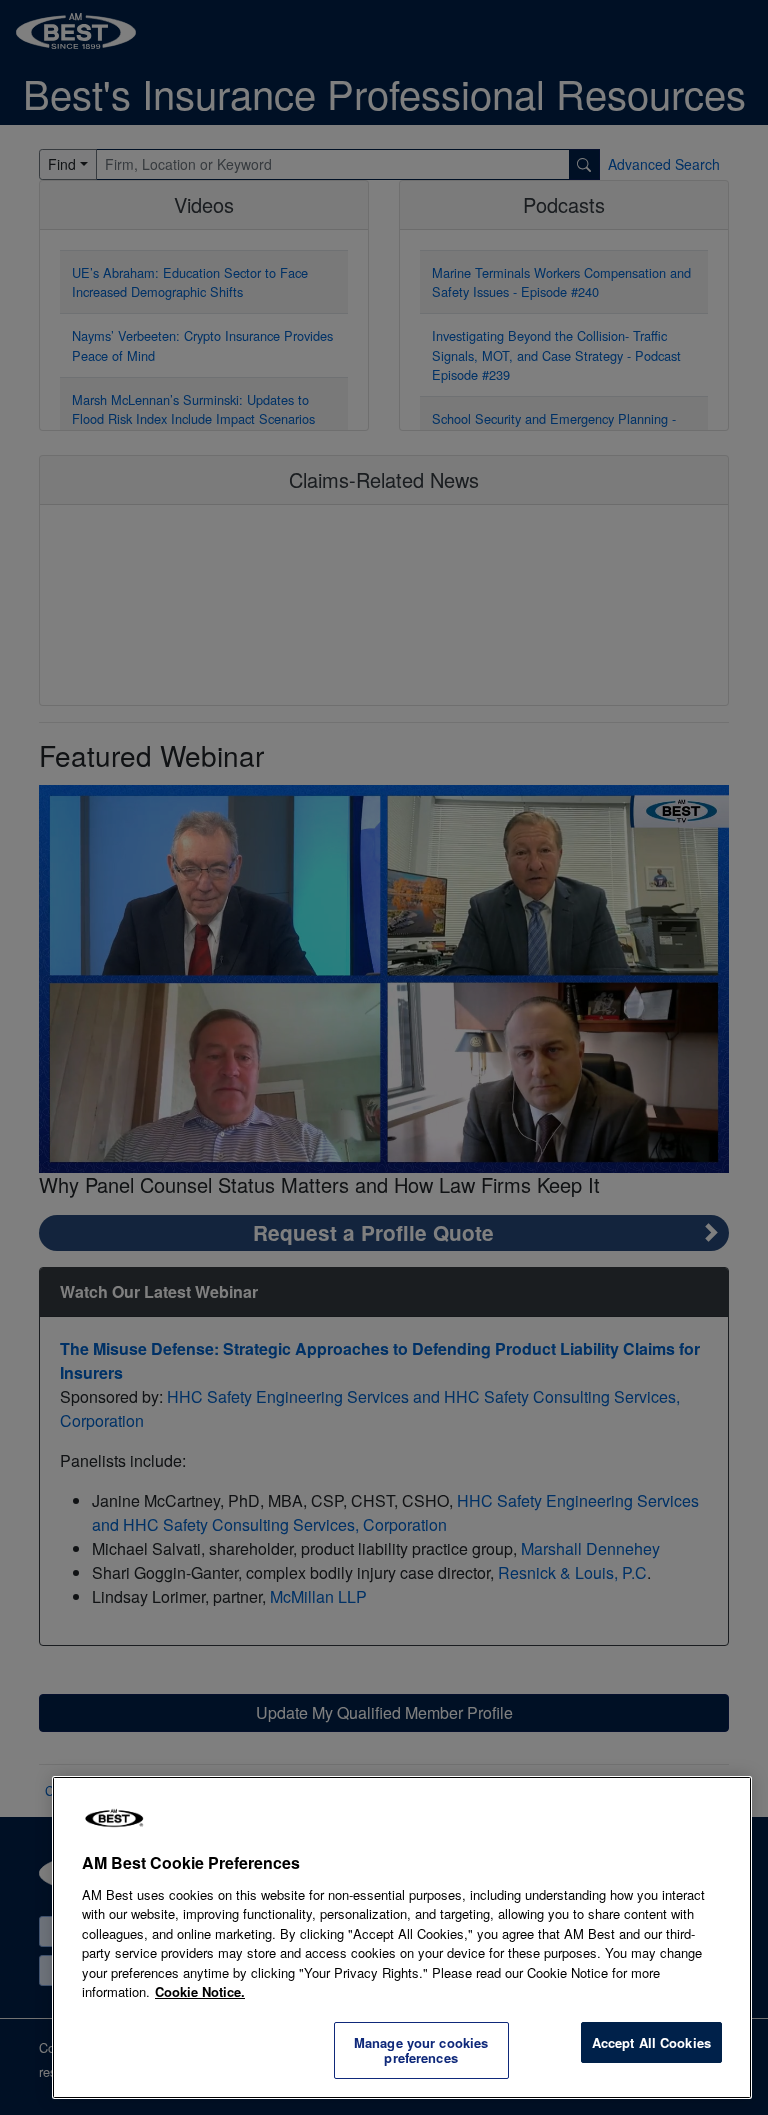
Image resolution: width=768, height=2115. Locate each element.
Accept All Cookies (651, 2042)
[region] (402, 1937)
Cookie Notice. (200, 1991)
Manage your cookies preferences (421, 2050)
